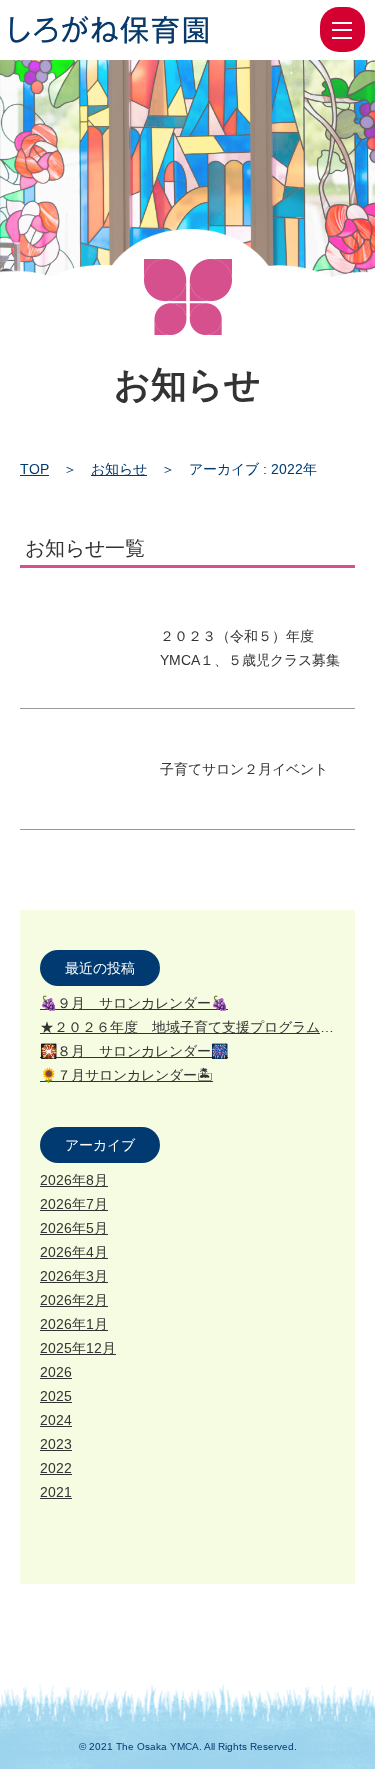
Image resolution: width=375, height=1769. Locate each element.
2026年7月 (74, 1204)
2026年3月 (74, 1276)
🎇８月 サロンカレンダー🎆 (134, 1051)
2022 (56, 1468)
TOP (34, 469)
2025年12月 (78, 1348)
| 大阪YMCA (109, 30)
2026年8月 (74, 1180)
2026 (56, 1372)
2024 (56, 1420)
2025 (56, 1396)
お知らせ (119, 469)
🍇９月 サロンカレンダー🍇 (134, 1003)
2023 (56, 1444)
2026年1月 (74, 1324)
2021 (56, 1492)
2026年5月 (74, 1228)
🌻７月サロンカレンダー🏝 (126, 1075)
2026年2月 (74, 1300)
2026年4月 (74, 1252)
